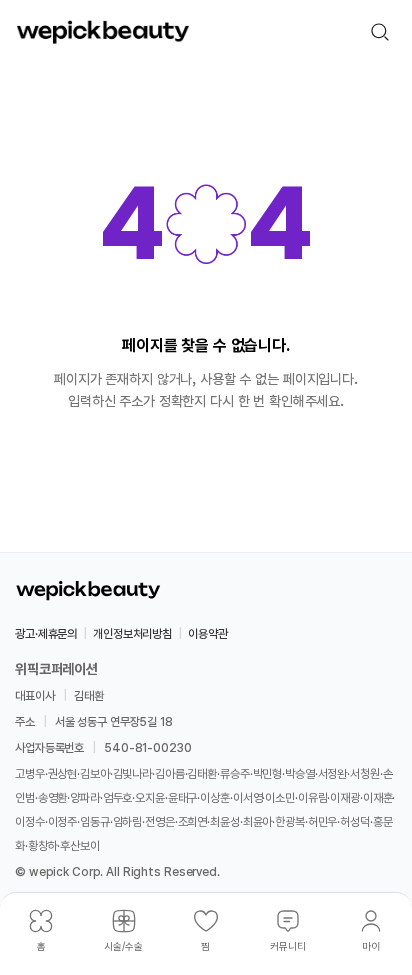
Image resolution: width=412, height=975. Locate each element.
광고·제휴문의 (46, 634)
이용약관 (208, 634)
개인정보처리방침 (132, 634)
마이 (371, 946)
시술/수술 (123, 946)
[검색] (380, 32)
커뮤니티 (288, 946)
